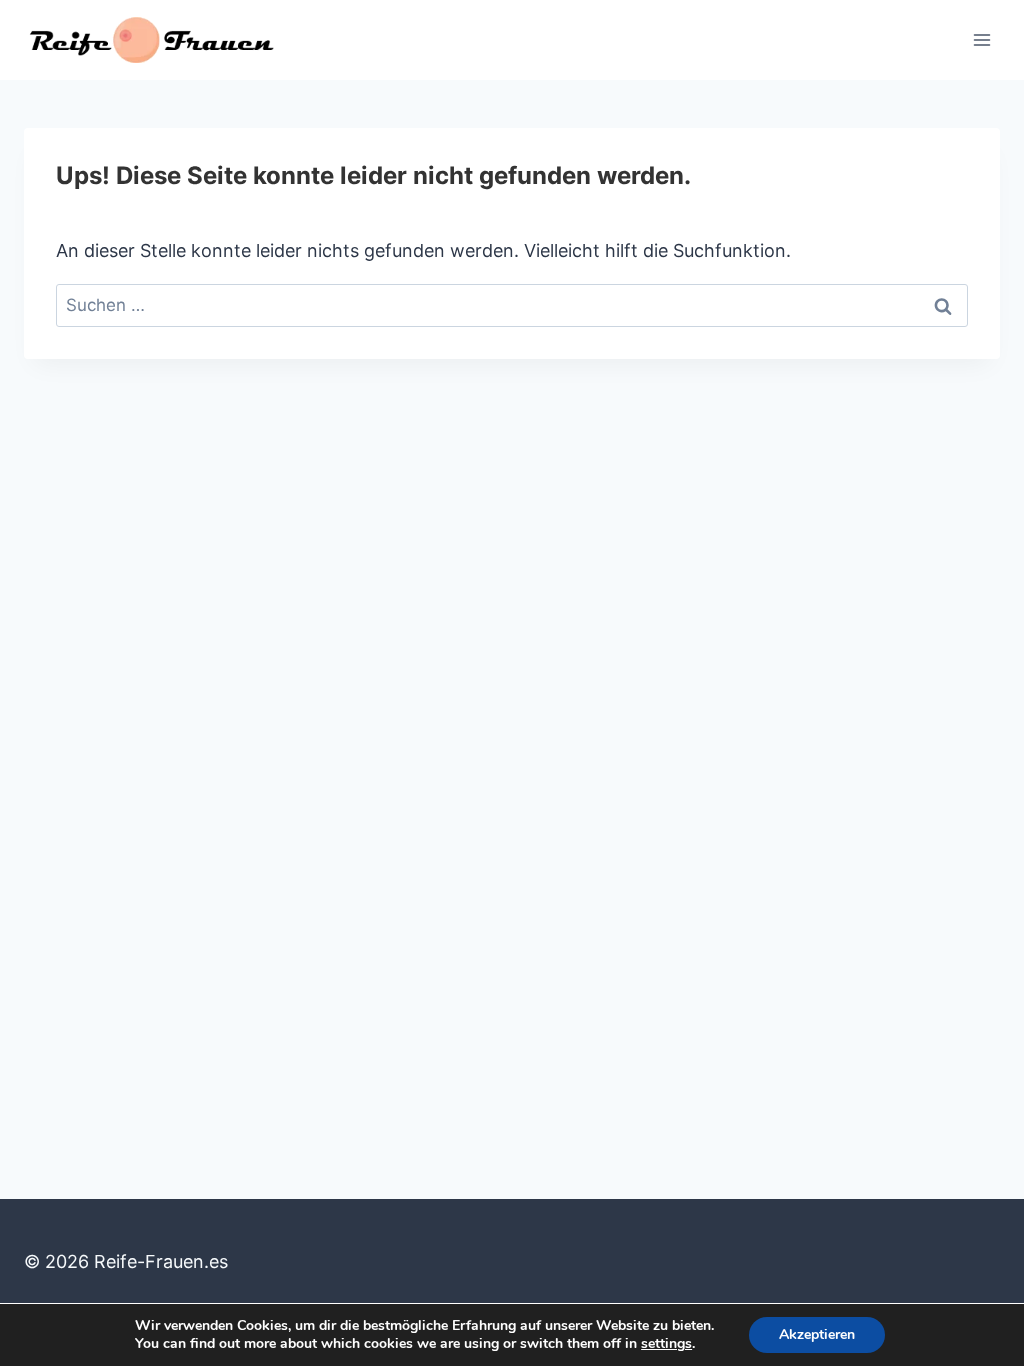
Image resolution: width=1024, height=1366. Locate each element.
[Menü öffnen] (981, 39)
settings (666, 1344)
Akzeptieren (817, 1334)
